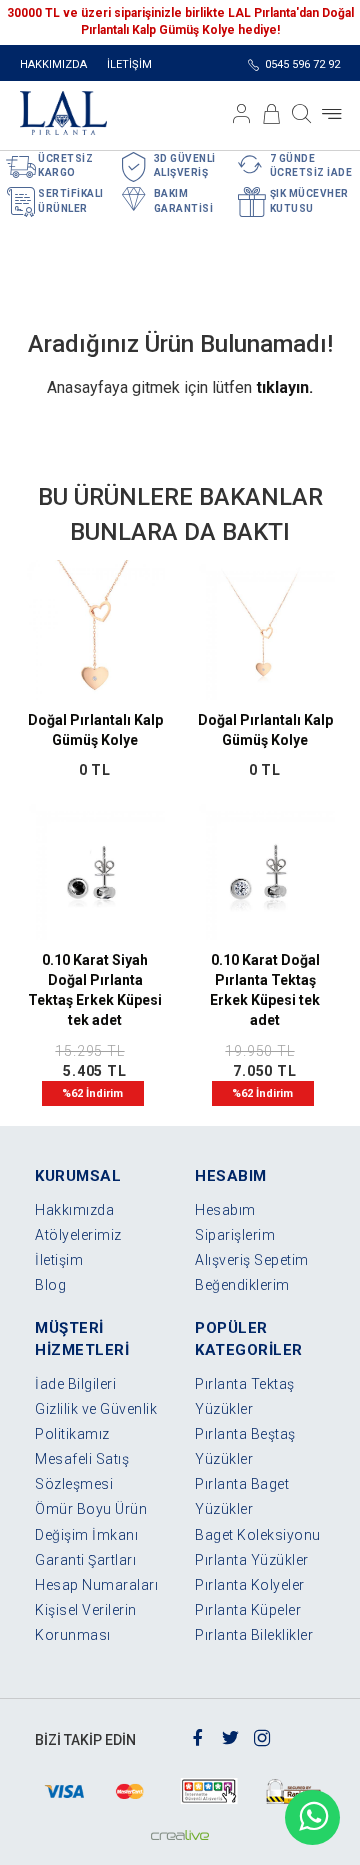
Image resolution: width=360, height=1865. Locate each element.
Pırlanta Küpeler (248, 1610)
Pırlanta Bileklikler (254, 1635)
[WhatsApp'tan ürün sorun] (312, 1817)
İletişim (59, 1260)
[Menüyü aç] (332, 114)
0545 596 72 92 (302, 64)
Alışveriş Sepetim (252, 1260)
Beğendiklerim (242, 1285)
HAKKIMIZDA (53, 64)
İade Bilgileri (75, 1384)
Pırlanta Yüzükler (252, 1560)
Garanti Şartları (85, 1560)
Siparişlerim (235, 1235)
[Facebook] (198, 1736)
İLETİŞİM (129, 64)
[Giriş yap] (242, 114)
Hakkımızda (74, 1210)
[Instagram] (262, 1736)
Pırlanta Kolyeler (250, 1585)
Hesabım (225, 1210)
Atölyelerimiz (78, 1235)
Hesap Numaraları (96, 1585)
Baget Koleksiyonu (258, 1535)
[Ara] (302, 114)
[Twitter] (230, 1736)
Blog (50, 1285)
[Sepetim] (272, 114)
